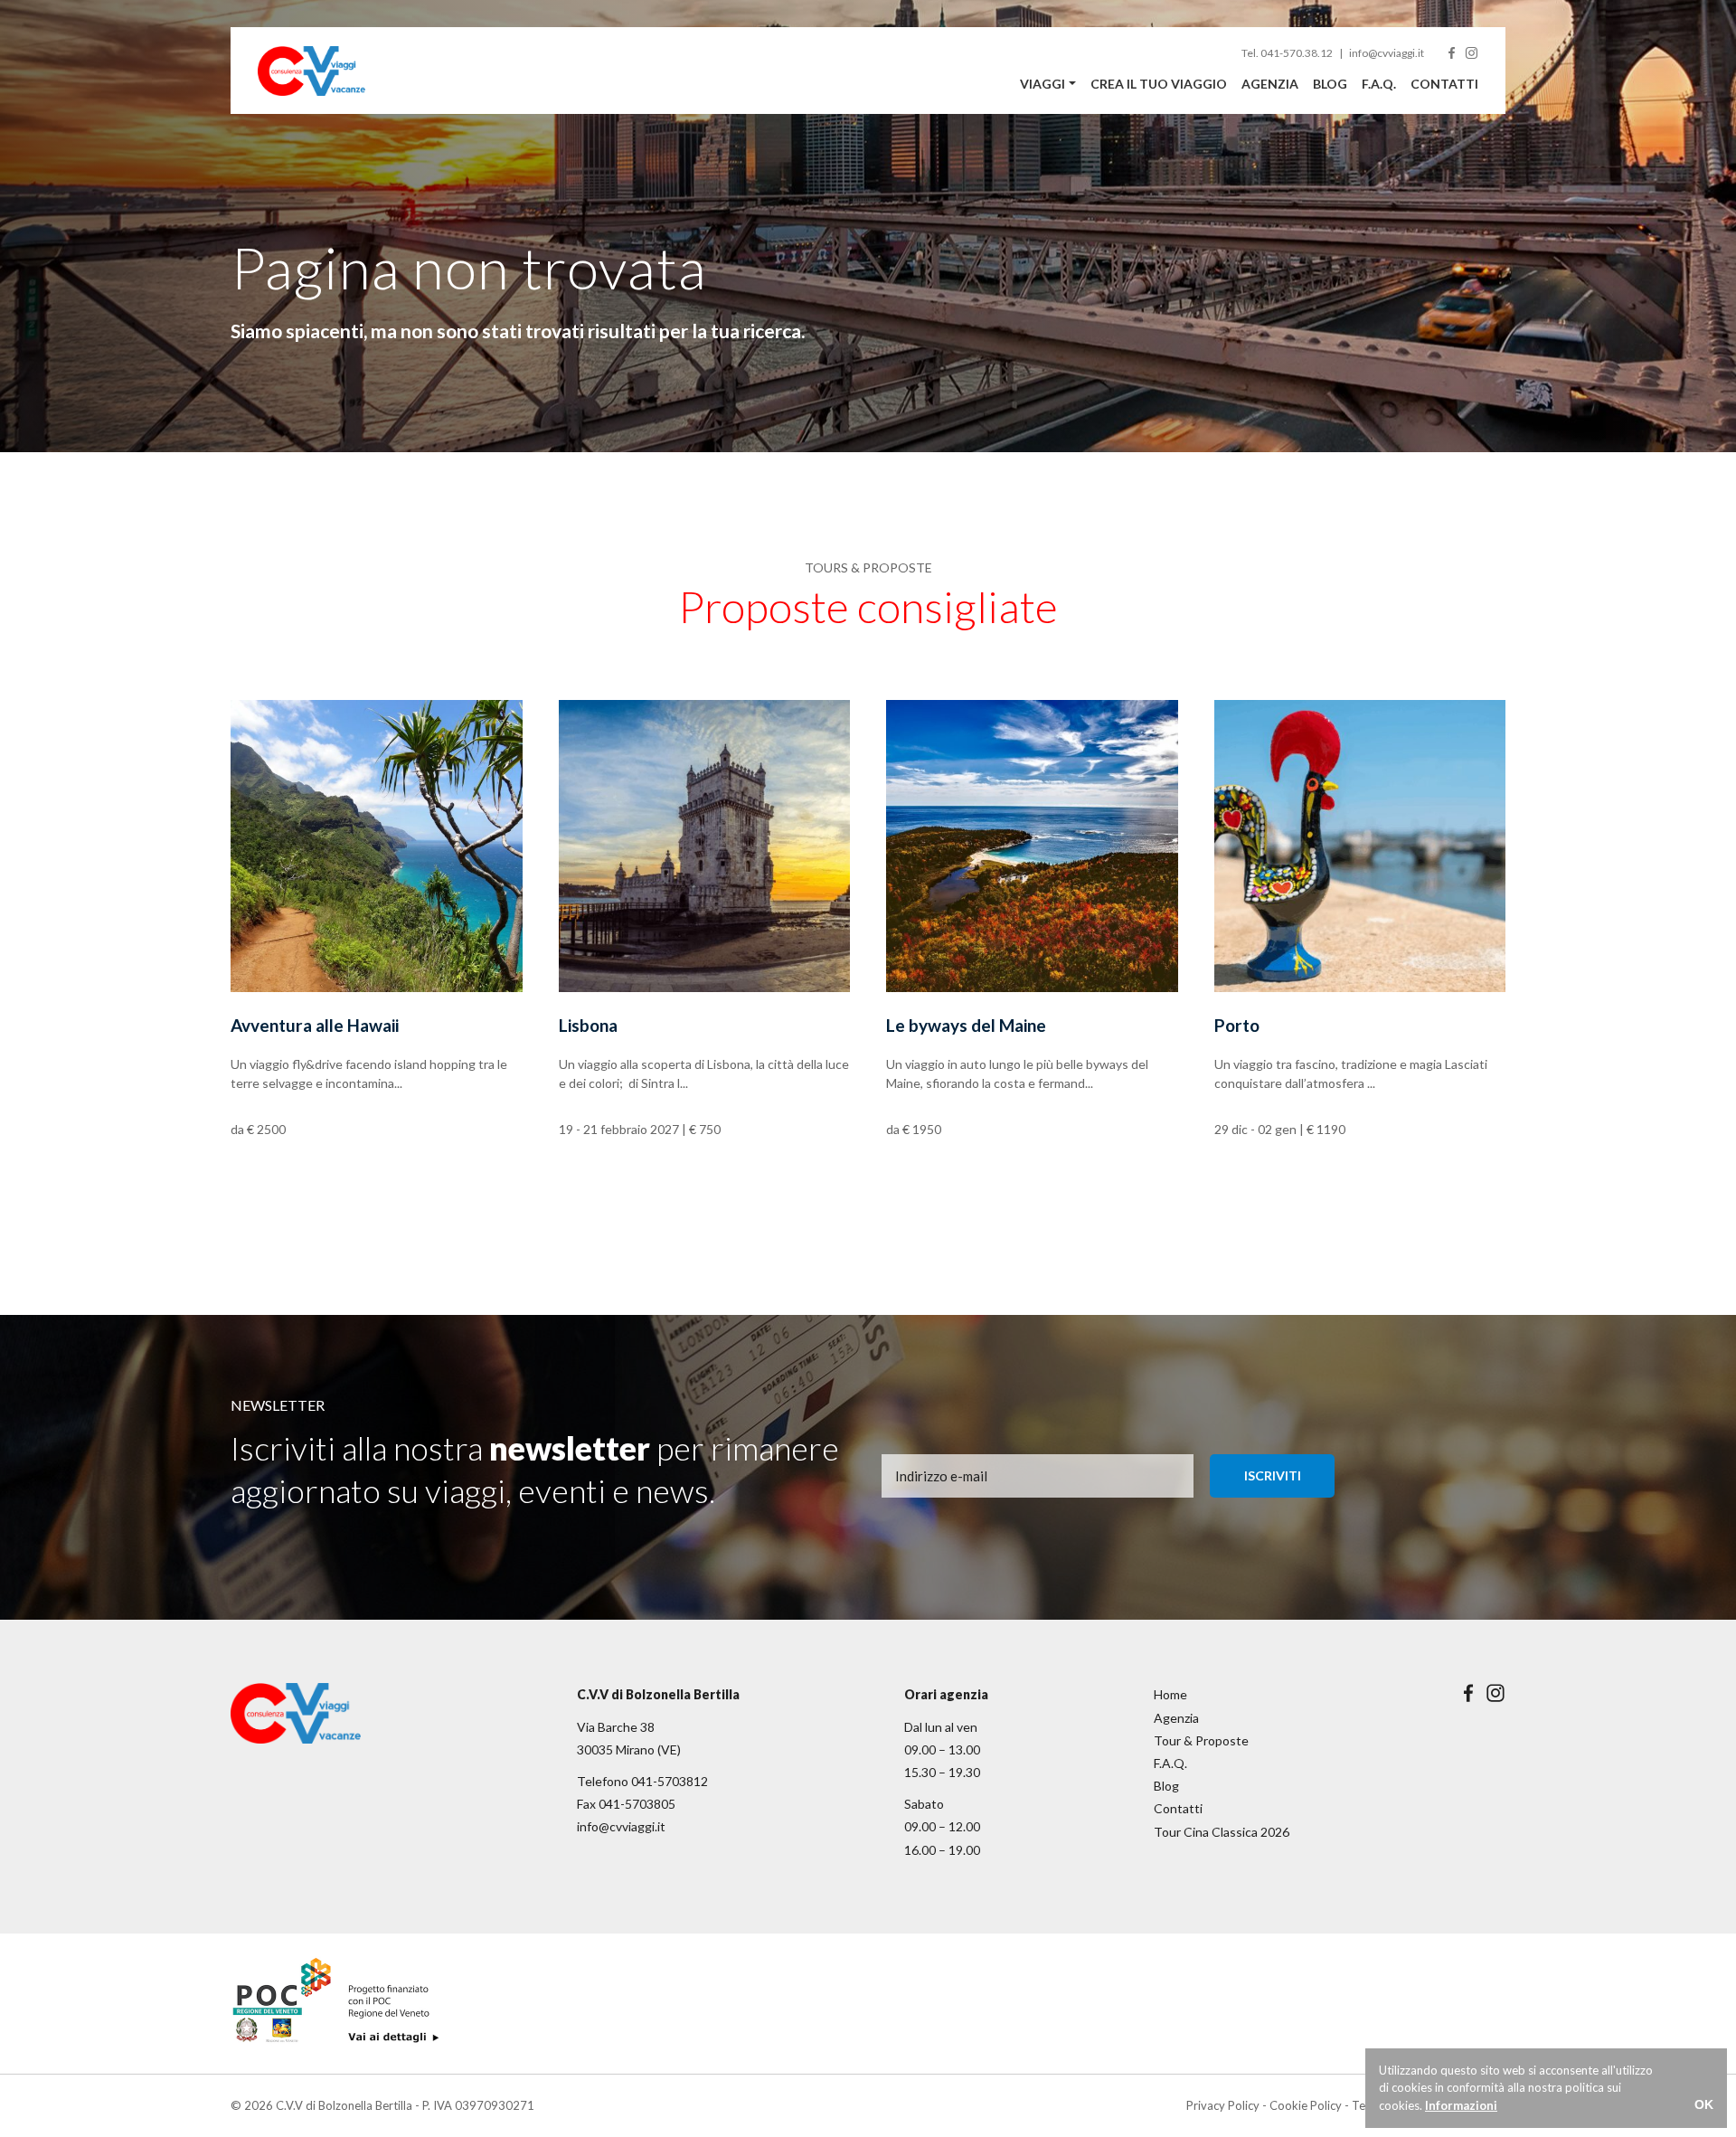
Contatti (1444, 84)
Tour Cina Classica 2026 (1222, 1832)
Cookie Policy (1306, 2105)
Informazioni (1461, 2105)
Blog (1330, 84)
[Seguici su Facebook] (1452, 53)
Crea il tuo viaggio (1159, 84)
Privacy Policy (1223, 2105)
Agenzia (1270, 84)
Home (1170, 1694)
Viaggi (1043, 84)
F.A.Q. (1379, 84)
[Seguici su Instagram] (1472, 53)
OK (1704, 2104)
